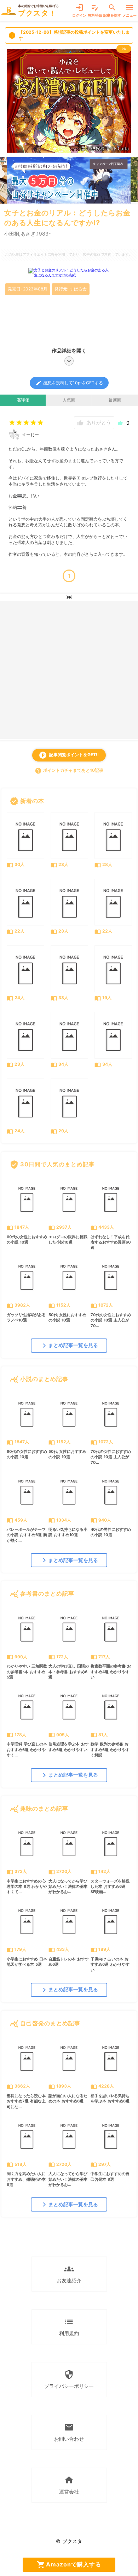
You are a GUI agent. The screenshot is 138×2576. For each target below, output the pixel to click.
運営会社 (69, 2485)
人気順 (69, 400)
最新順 (115, 400)
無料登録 (95, 10)
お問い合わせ (69, 2432)
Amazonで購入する (69, 2565)
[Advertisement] (69, 670)
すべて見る (117, 801)
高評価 (23, 400)
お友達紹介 (69, 2274)
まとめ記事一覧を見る (69, 1346)
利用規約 (69, 2326)
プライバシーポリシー (69, 2379)
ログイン (79, 10)
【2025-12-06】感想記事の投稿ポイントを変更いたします (69, 35)
